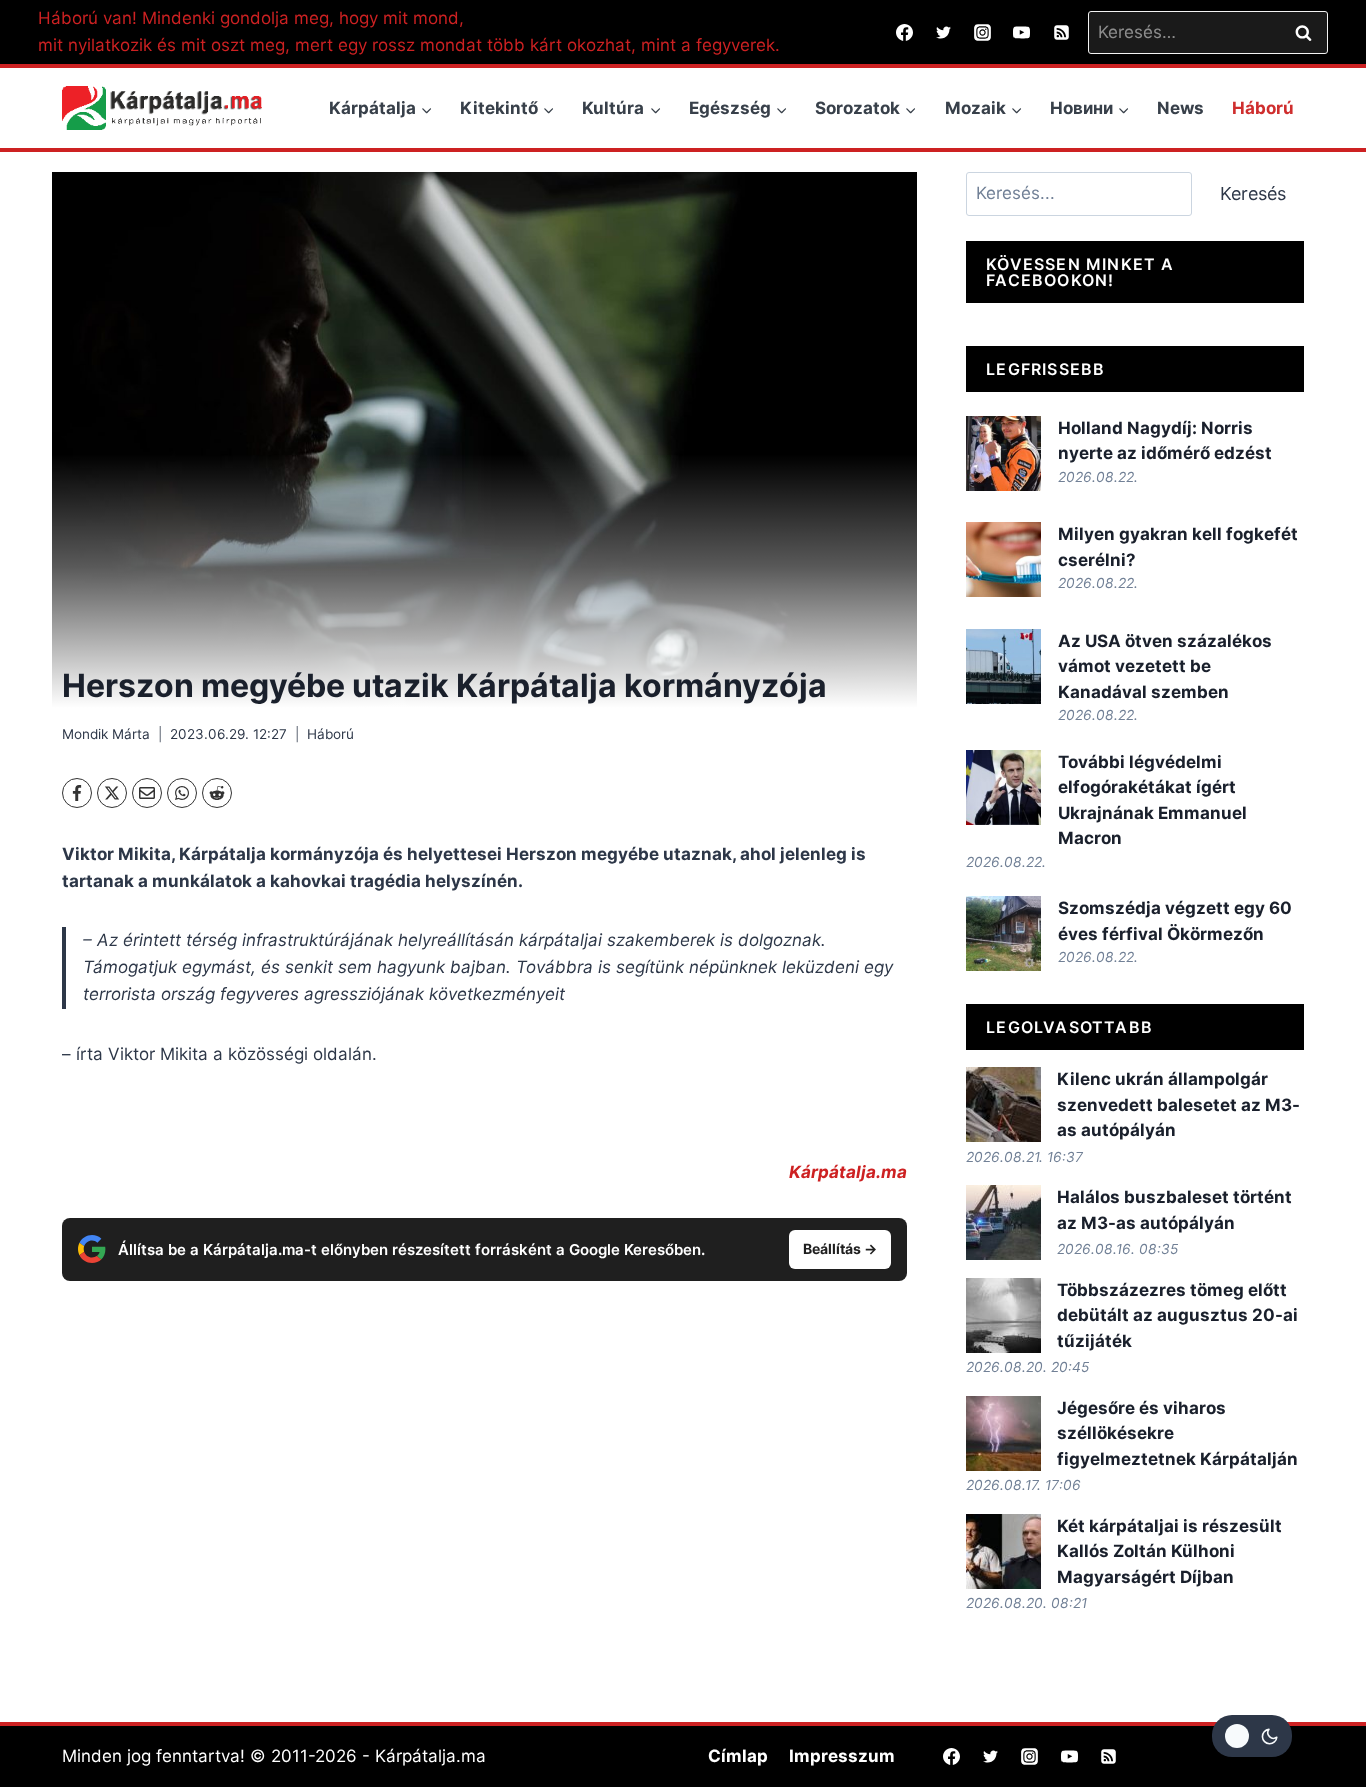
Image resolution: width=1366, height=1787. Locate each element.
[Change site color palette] (1252, 1736)
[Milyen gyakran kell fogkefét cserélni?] (1003, 559)
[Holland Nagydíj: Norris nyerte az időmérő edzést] (1003, 453)
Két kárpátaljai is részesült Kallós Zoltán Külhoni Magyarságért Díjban (1169, 1551)
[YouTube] (1022, 32)
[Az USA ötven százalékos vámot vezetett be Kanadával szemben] (1003, 666)
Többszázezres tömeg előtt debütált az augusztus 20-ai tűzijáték (1177, 1315)
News (1180, 108)
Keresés (1253, 193)
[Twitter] (944, 32)
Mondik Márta (106, 734)
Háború (1263, 108)
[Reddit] (217, 793)
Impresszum (842, 1756)
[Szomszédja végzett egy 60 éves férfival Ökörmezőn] (1003, 933)
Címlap (738, 1756)
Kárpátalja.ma (848, 1172)
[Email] (147, 793)
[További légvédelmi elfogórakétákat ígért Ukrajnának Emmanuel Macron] (1003, 787)
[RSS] (1061, 32)
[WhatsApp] (182, 793)
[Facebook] (905, 32)
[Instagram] (983, 32)
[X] (112, 793)
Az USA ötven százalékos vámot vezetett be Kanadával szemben (1165, 666)
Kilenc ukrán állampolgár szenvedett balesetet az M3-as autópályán (1178, 1104)
